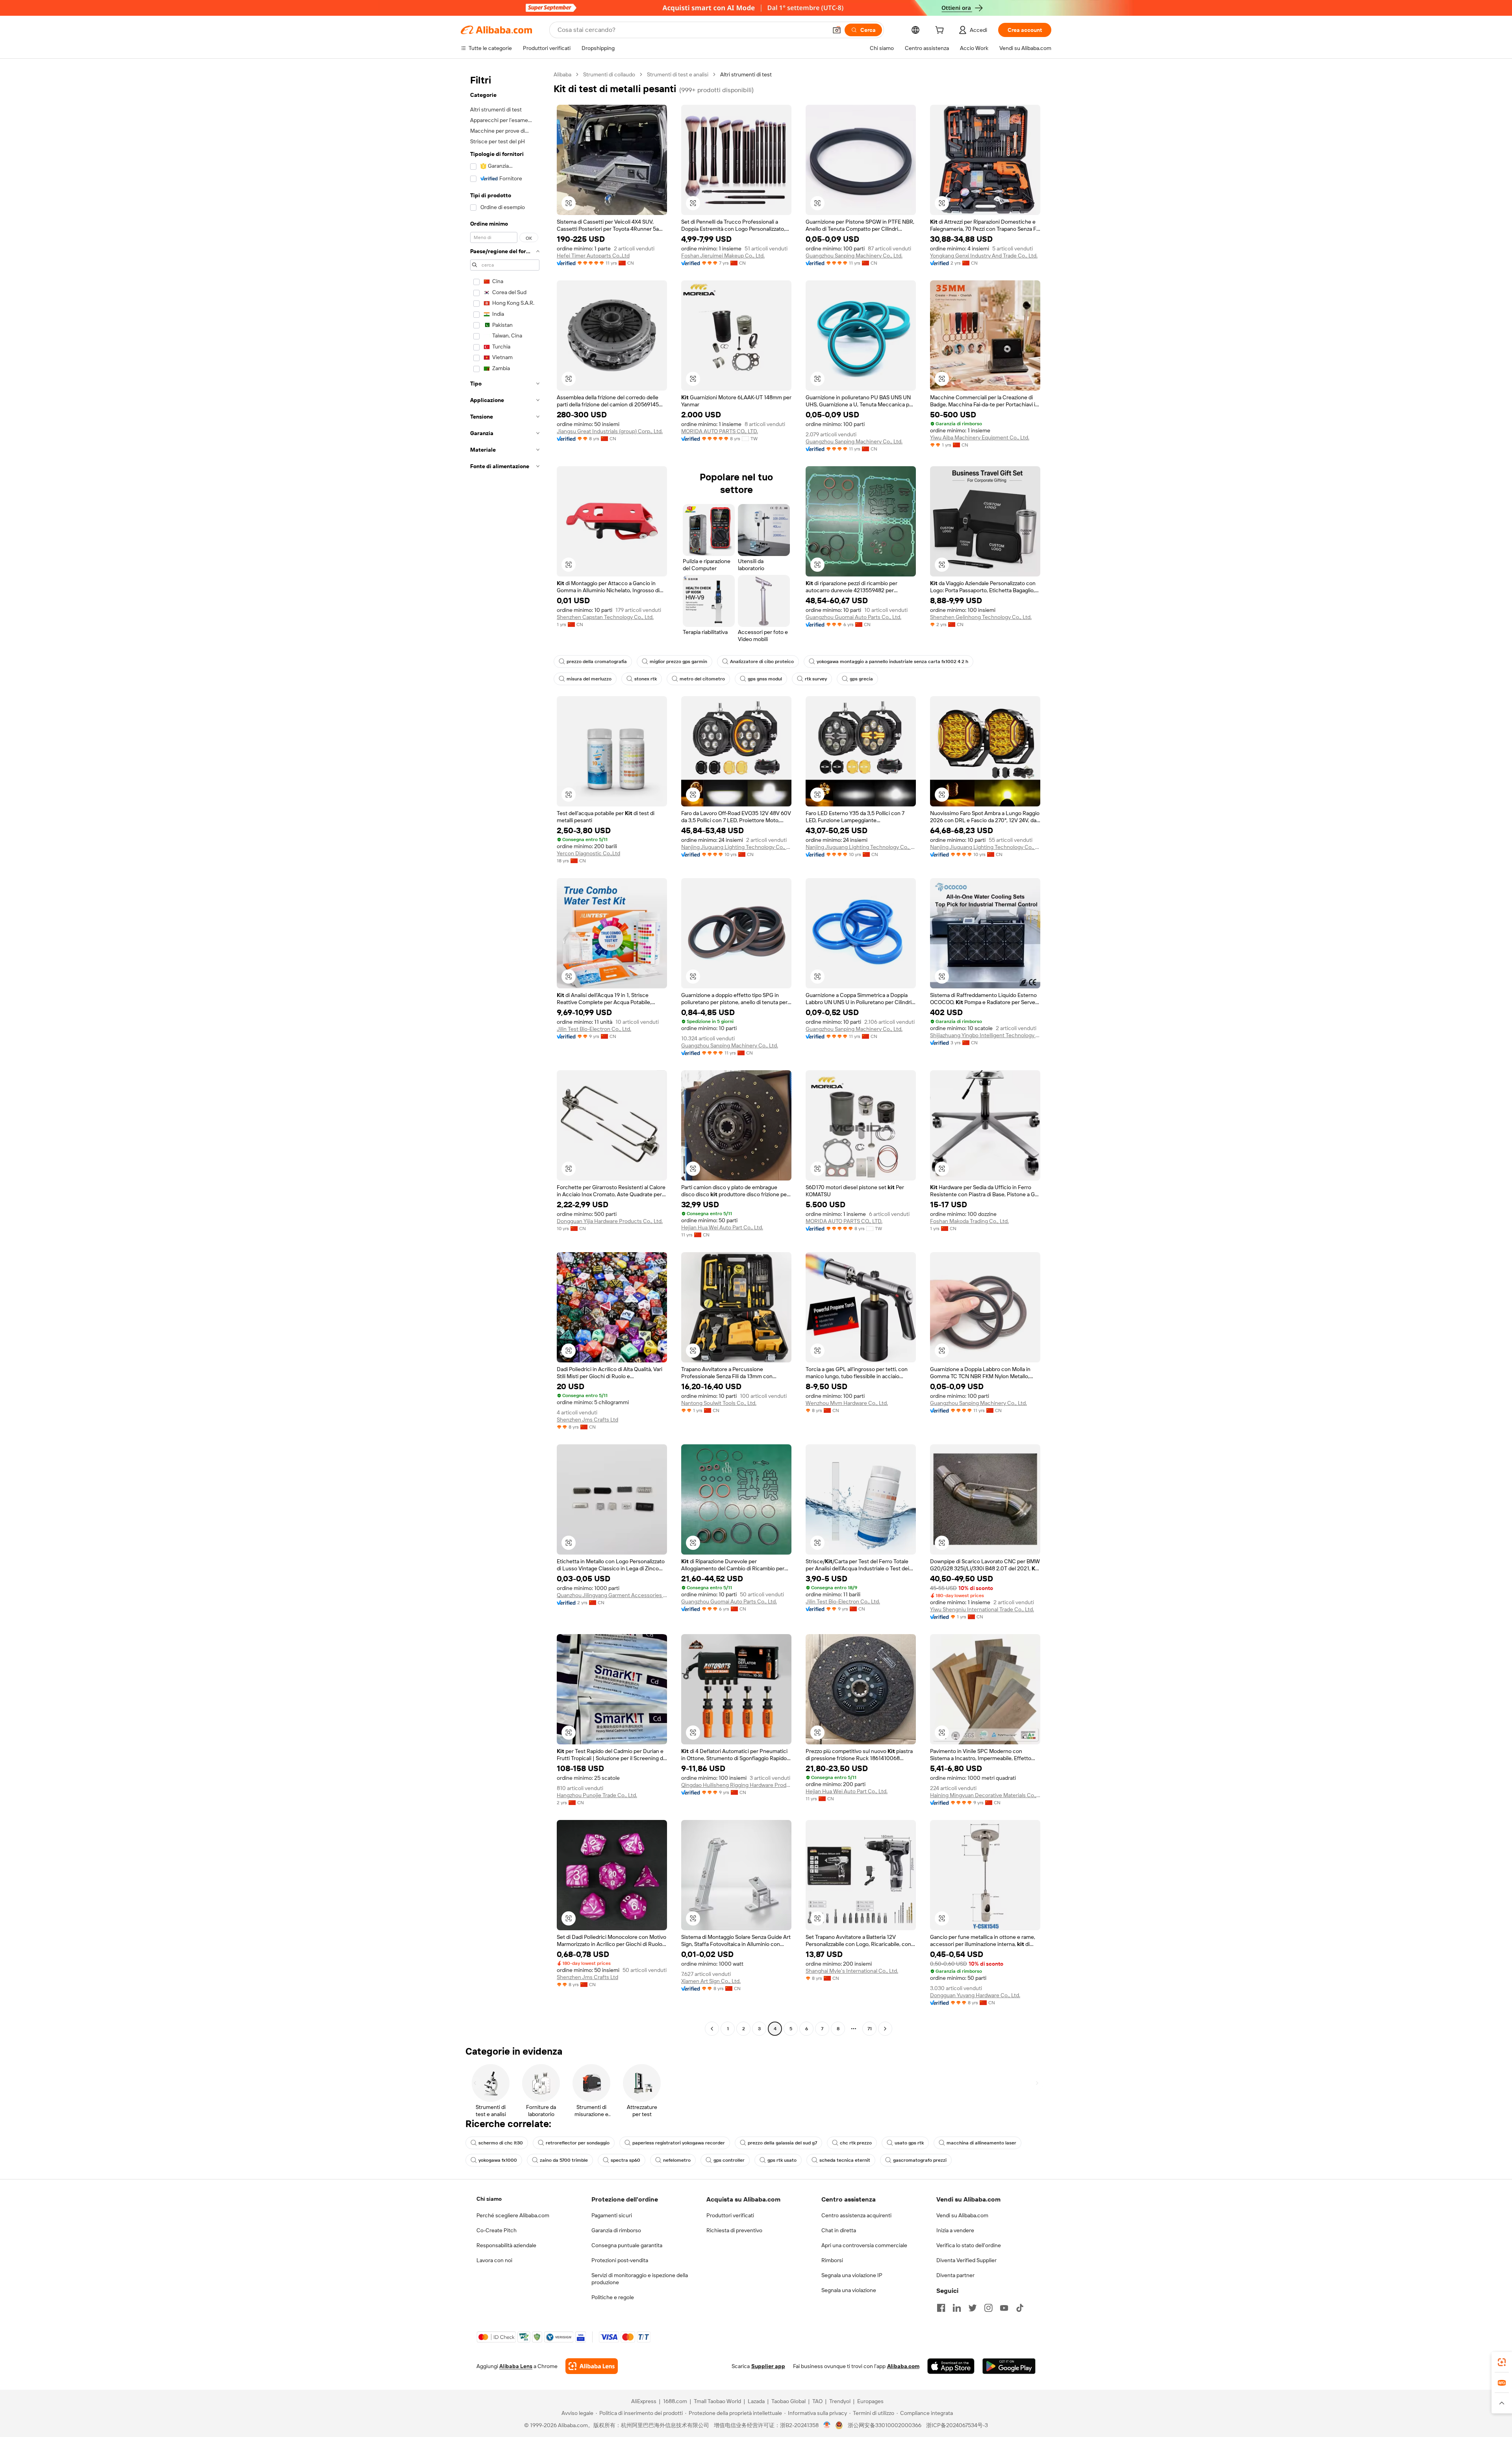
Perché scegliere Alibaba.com (513, 2215)
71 (870, 2029)
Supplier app (768, 2366)
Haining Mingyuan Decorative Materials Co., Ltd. (985, 1795)
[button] (837, 30)
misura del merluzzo (589, 679)
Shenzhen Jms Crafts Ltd (587, 1420)
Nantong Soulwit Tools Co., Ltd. (719, 1403)
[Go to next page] (885, 2029)
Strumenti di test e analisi (678, 74)
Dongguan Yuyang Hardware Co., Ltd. (975, 1995)
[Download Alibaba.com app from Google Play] (1009, 2366)
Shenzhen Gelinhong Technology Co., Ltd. (981, 617)
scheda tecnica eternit (845, 2160)
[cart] (941, 31)
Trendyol (840, 2401)
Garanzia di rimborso (616, 2230)
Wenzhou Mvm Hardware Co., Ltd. (847, 1403)
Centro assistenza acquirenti (856, 2215)
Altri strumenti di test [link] (746, 74)
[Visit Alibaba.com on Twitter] (973, 2308)
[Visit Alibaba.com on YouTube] (1004, 2308)
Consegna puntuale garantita (627, 2245)
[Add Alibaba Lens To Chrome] (592, 2366)
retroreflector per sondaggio (578, 2143)
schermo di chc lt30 (501, 2143)
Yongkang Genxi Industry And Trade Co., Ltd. (984, 256)
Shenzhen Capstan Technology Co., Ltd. (605, 617)
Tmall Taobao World (717, 2401)
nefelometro (677, 2160)
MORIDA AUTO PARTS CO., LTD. (720, 431)
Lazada (756, 2401)
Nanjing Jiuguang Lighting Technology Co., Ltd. (736, 847)
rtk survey (816, 679)
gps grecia (861, 679)
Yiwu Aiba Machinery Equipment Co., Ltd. (980, 437)
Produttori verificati (730, 2215)
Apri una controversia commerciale (864, 2245)
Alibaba (562, 74)
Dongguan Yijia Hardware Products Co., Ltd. (610, 1221)
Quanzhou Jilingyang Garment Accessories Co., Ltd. (612, 1595)
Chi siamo (489, 2199)
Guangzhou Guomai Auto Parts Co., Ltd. (853, 617)
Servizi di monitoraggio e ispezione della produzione (640, 2279)
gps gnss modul (765, 679)
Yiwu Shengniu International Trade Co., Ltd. (982, 1609)
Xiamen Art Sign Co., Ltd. (711, 1981)
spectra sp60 (625, 2160)
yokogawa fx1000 (498, 2160)
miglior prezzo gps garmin (678, 662)
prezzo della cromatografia (597, 662)
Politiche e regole (613, 2297)
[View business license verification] (827, 2425)
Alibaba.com (903, 2366)
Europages (870, 2401)
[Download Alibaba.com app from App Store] (951, 2366)
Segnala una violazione (849, 2290)
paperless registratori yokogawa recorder (679, 2143)
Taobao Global (788, 2401)
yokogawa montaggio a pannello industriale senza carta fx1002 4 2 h (892, 662)
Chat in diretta (839, 2230)
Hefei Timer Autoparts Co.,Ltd (593, 256)
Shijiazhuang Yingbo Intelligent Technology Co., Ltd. (985, 1035)
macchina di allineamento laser (981, 2143)
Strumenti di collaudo (609, 74)
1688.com (675, 2401)
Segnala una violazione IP (852, 2275)
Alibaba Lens (516, 2366)
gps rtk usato (782, 2160)
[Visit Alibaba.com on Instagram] (988, 2308)
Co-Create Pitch (497, 2230)
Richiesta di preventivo (734, 2230)
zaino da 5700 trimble (564, 2160)
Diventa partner (955, 2275)
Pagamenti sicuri (612, 2215)
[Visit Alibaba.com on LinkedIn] (957, 2308)
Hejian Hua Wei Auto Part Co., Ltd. (722, 1227)
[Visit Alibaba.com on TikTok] (1020, 2308)
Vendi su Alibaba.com (962, 2215)
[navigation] (505, 1053)
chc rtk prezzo (856, 2143)
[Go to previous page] (712, 2029)
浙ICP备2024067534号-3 (957, 2425)
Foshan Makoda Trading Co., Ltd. (969, 1221)
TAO (817, 2401)
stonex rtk (646, 679)
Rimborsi (832, 2260)
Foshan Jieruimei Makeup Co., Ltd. (723, 256)
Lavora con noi (494, 2260)
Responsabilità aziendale (506, 2245)
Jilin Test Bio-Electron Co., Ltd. (594, 1029)
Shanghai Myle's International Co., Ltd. (852, 1971)
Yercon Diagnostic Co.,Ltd (588, 853)
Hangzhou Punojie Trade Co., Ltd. (597, 1795)
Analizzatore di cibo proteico (762, 662)
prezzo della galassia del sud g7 (782, 2143)
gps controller (729, 2160)
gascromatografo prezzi (920, 2160)
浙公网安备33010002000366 (885, 2425)
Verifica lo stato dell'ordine (969, 2245)
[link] (1502, 2362)
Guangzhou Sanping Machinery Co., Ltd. (854, 256)
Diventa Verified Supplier (966, 2260)
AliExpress (644, 2401)
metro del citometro (702, 679)
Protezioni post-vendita (620, 2260)
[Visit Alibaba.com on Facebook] (941, 2308)
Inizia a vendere (955, 2230)
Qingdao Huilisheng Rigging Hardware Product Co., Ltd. (736, 1785)
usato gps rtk (909, 2143)
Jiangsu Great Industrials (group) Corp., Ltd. (610, 431)
